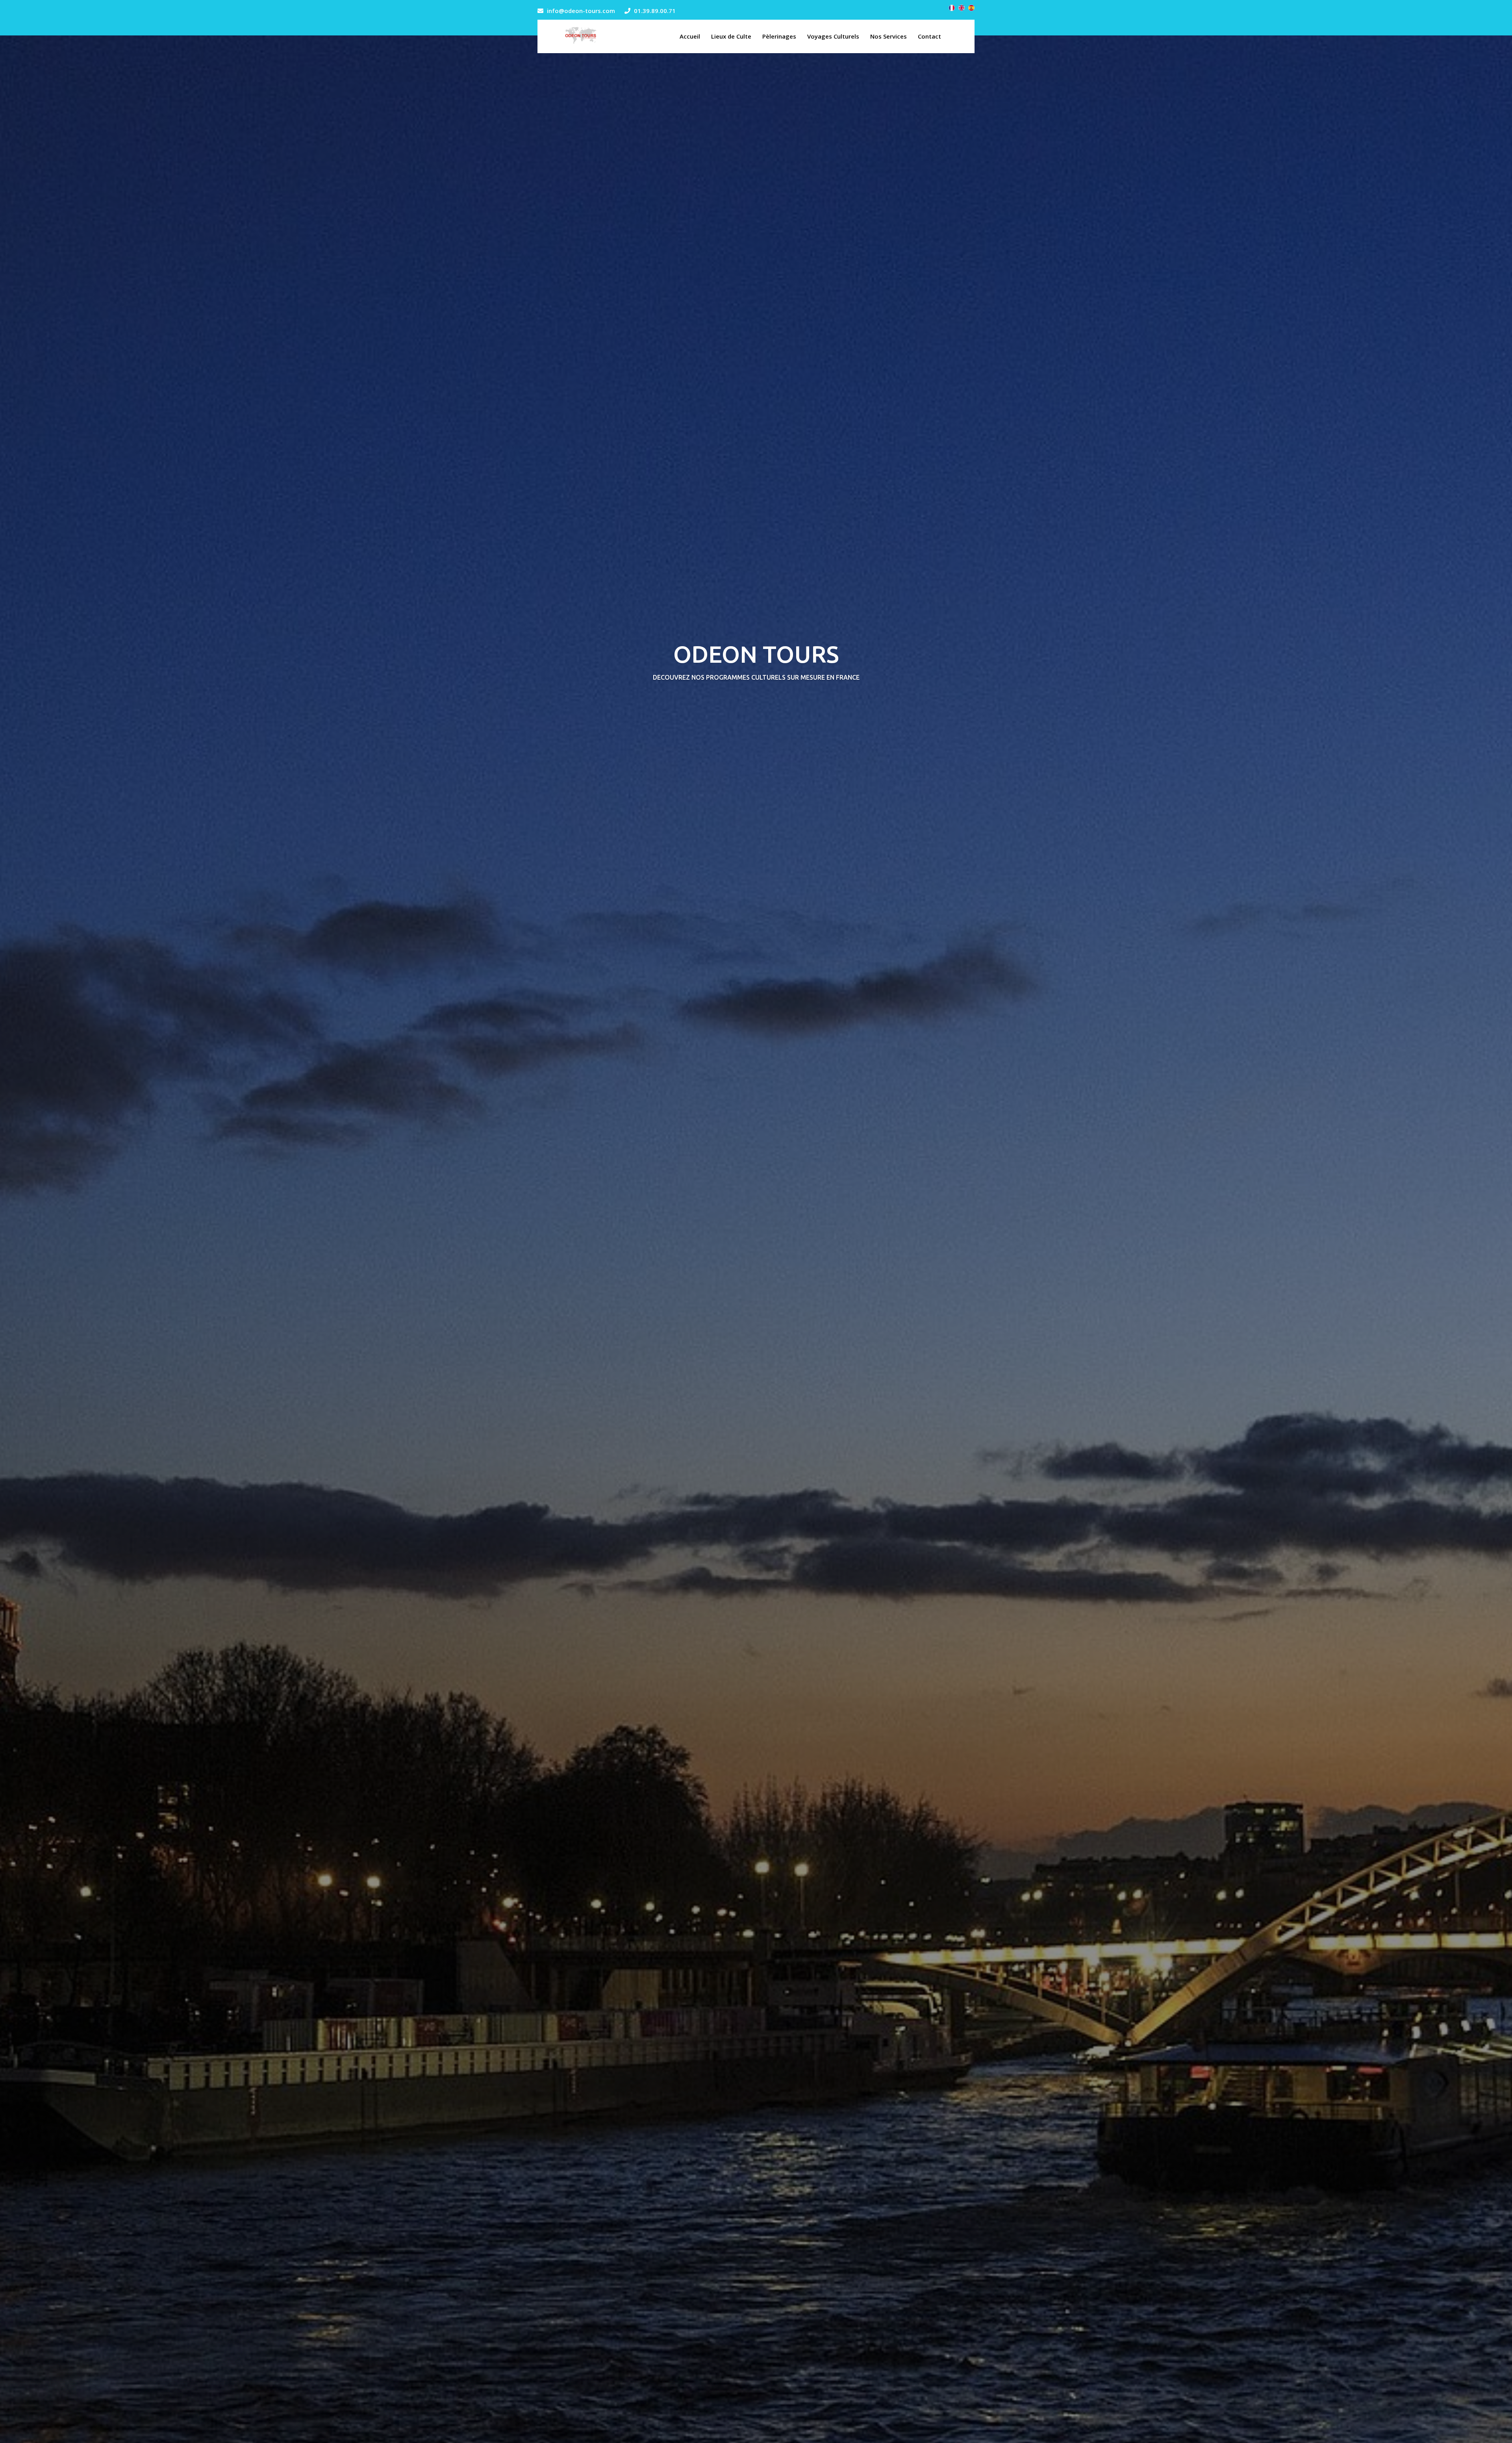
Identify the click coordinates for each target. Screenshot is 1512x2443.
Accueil (690, 36)
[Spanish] (971, 8)
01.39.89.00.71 (655, 11)
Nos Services (888, 36)
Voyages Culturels (833, 36)
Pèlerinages (779, 36)
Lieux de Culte (731, 36)
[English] (962, 8)
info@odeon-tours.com (581, 11)
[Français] (952, 8)
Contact (929, 36)
